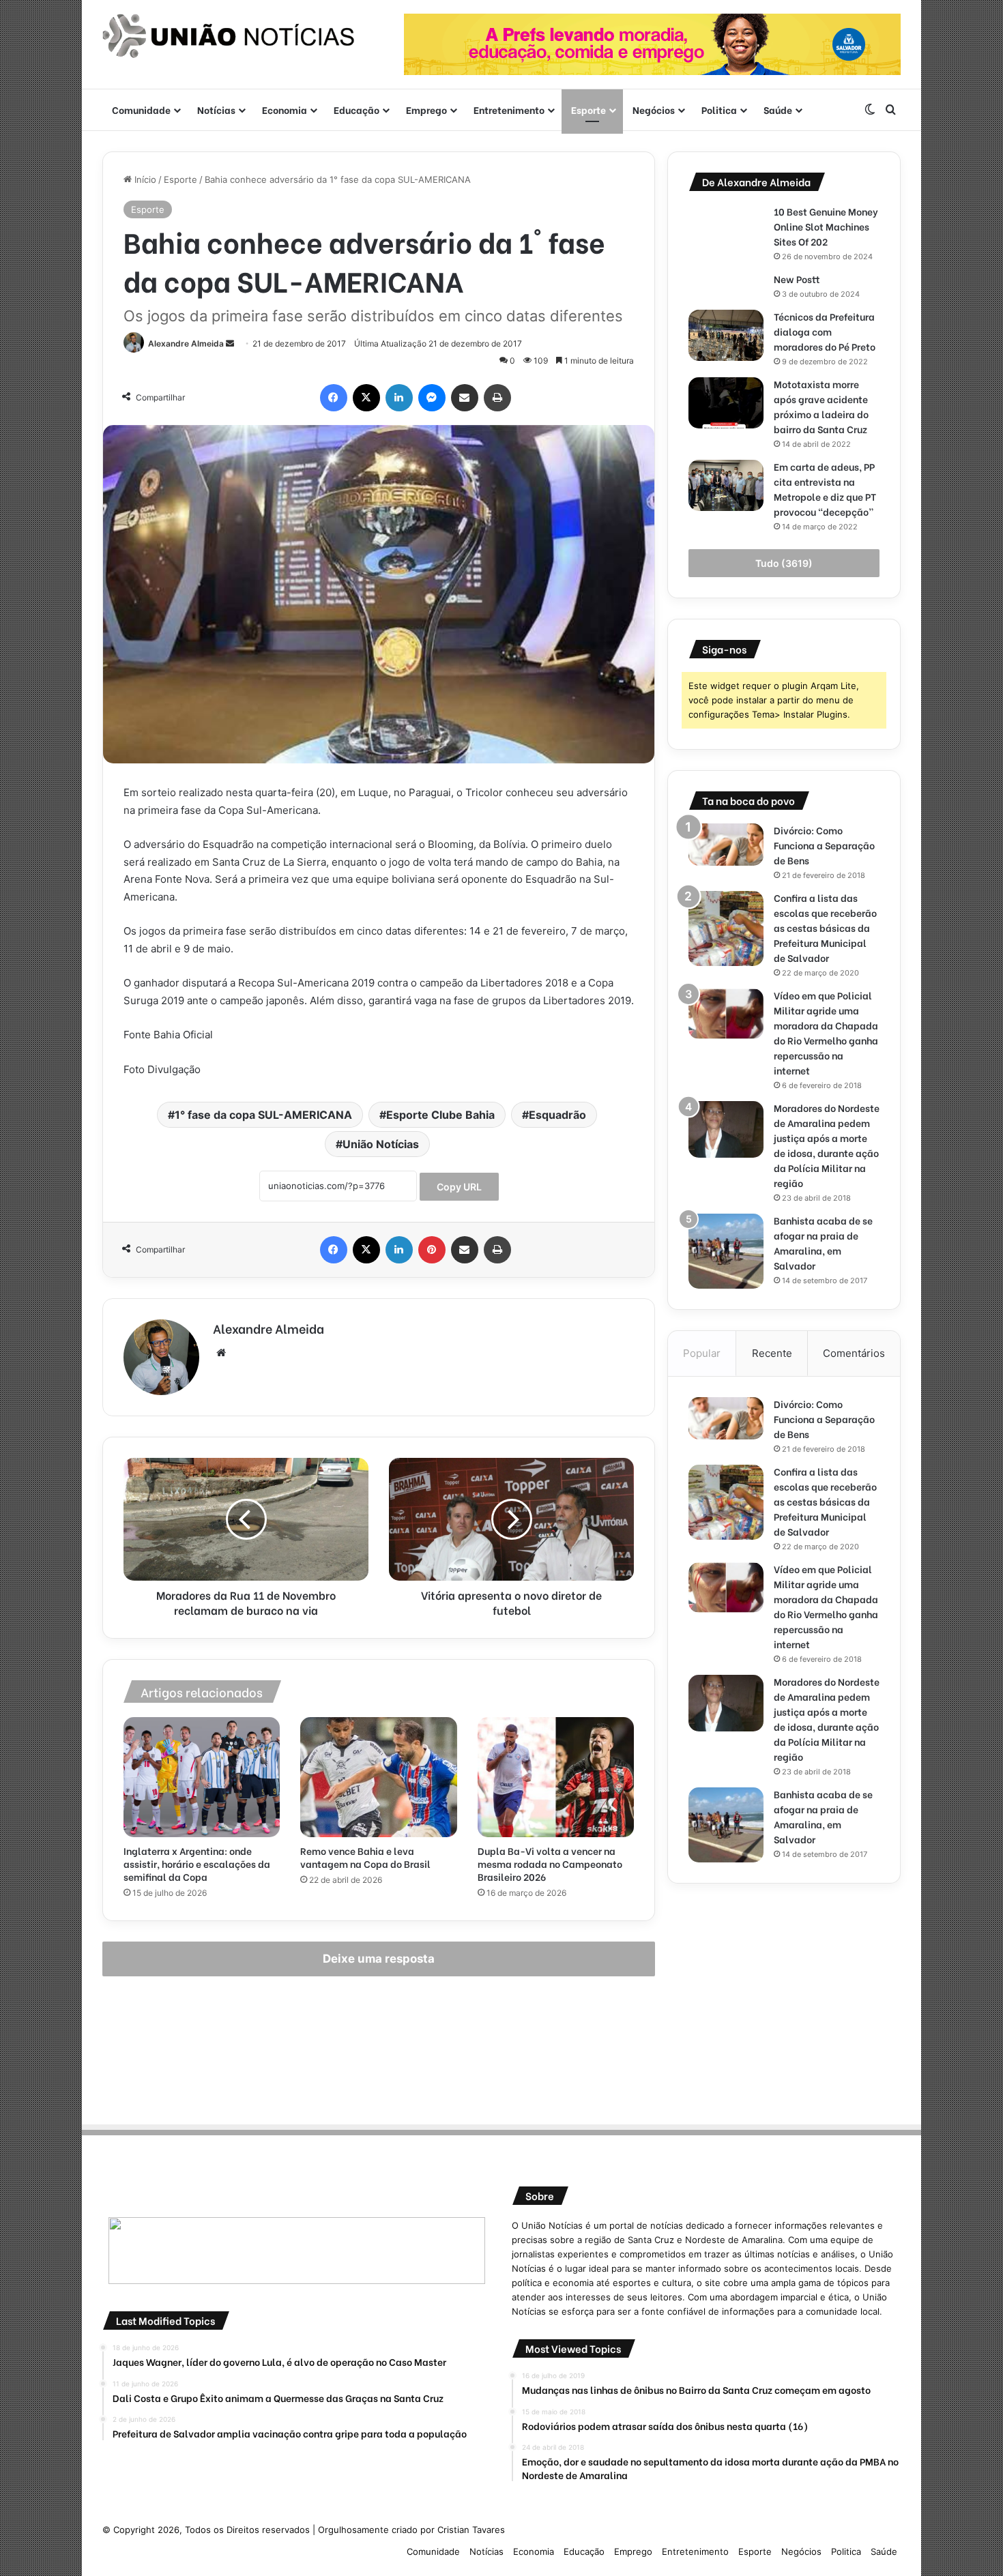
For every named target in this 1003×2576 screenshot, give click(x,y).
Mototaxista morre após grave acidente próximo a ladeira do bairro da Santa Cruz (822, 406)
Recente (772, 1353)
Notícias (216, 109)
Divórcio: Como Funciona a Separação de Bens (824, 845)
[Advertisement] (784, 2000)
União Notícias (381, 1144)
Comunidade (141, 109)
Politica (719, 109)
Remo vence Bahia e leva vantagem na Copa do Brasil (365, 1857)
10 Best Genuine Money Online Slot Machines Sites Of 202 (826, 226)
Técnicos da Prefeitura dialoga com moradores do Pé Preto (825, 331)
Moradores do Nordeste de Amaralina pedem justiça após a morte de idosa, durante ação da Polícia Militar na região (827, 1145)
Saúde (778, 109)
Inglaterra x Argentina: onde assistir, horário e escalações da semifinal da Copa (197, 1863)
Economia (285, 109)
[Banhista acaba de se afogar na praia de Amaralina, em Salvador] (726, 1251)
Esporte (588, 109)
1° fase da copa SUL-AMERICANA (263, 1115)
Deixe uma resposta (379, 1959)
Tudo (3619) (784, 563)
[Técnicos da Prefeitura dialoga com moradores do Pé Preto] (726, 335)
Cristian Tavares (471, 2530)
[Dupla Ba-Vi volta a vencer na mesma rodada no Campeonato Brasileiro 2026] (556, 1777)
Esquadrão (557, 1115)
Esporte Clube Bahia (440, 1115)
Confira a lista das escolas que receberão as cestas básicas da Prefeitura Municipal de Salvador (825, 927)
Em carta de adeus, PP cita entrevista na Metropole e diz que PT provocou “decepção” (825, 489)
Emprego (426, 109)
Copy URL (459, 1187)
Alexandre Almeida (186, 343)
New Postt (797, 279)
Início (144, 179)
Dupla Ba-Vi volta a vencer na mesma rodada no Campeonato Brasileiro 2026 (550, 1863)
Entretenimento (509, 109)
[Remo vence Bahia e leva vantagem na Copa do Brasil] (378, 1777)
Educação (357, 109)
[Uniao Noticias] (229, 36)
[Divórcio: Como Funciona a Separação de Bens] (726, 845)
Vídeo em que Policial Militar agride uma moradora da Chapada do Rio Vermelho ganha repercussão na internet (826, 1033)
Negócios (654, 109)
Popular (702, 1353)
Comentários (854, 1353)
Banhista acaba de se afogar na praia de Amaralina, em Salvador (823, 1243)
